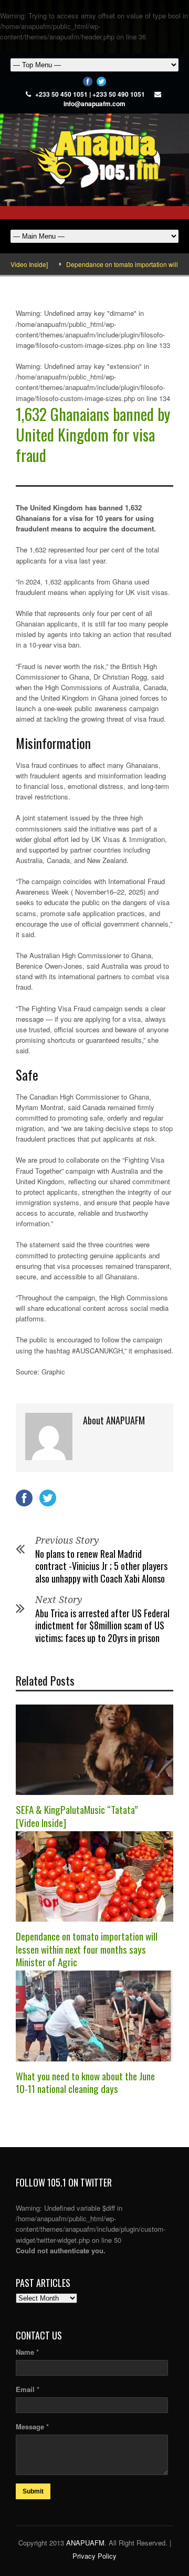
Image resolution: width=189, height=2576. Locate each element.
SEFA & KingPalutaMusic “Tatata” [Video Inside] (77, 1816)
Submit (33, 2491)
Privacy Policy (94, 2556)
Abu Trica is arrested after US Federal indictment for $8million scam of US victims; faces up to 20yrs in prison (102, 1625)
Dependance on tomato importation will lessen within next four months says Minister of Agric (87, 1949)
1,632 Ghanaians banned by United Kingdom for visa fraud (93, 434)
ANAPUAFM (85, 2543)
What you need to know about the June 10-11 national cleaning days (85, 2082)
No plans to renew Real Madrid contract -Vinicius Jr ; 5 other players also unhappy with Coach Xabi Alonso (101, 1566)
